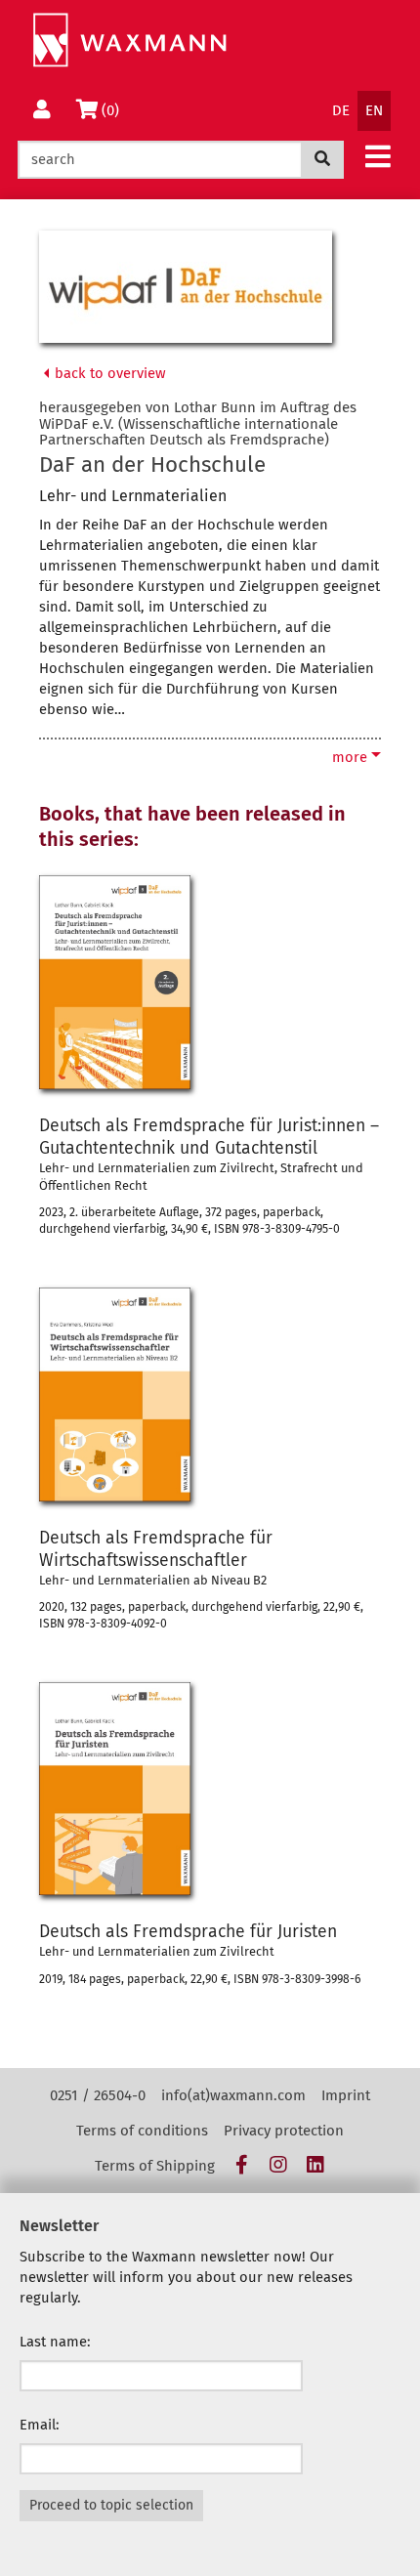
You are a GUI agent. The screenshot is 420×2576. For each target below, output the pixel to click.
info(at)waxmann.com (233, 2095)
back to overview (108, 373)
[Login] (42, 111)
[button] (378, 156)
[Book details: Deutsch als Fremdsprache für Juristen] (115, 1789)
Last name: (55, 2342)
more (352, 757)
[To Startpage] (129, 41)
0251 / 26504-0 (98, 2095)
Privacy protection (284, 2131)
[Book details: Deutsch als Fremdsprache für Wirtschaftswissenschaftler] (115, 1394)
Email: (40, 2425)
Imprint (346, 2095)
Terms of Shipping (155, 2166)
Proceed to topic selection (111, 2505)
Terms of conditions (142, 2131)
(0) (114, 110)
